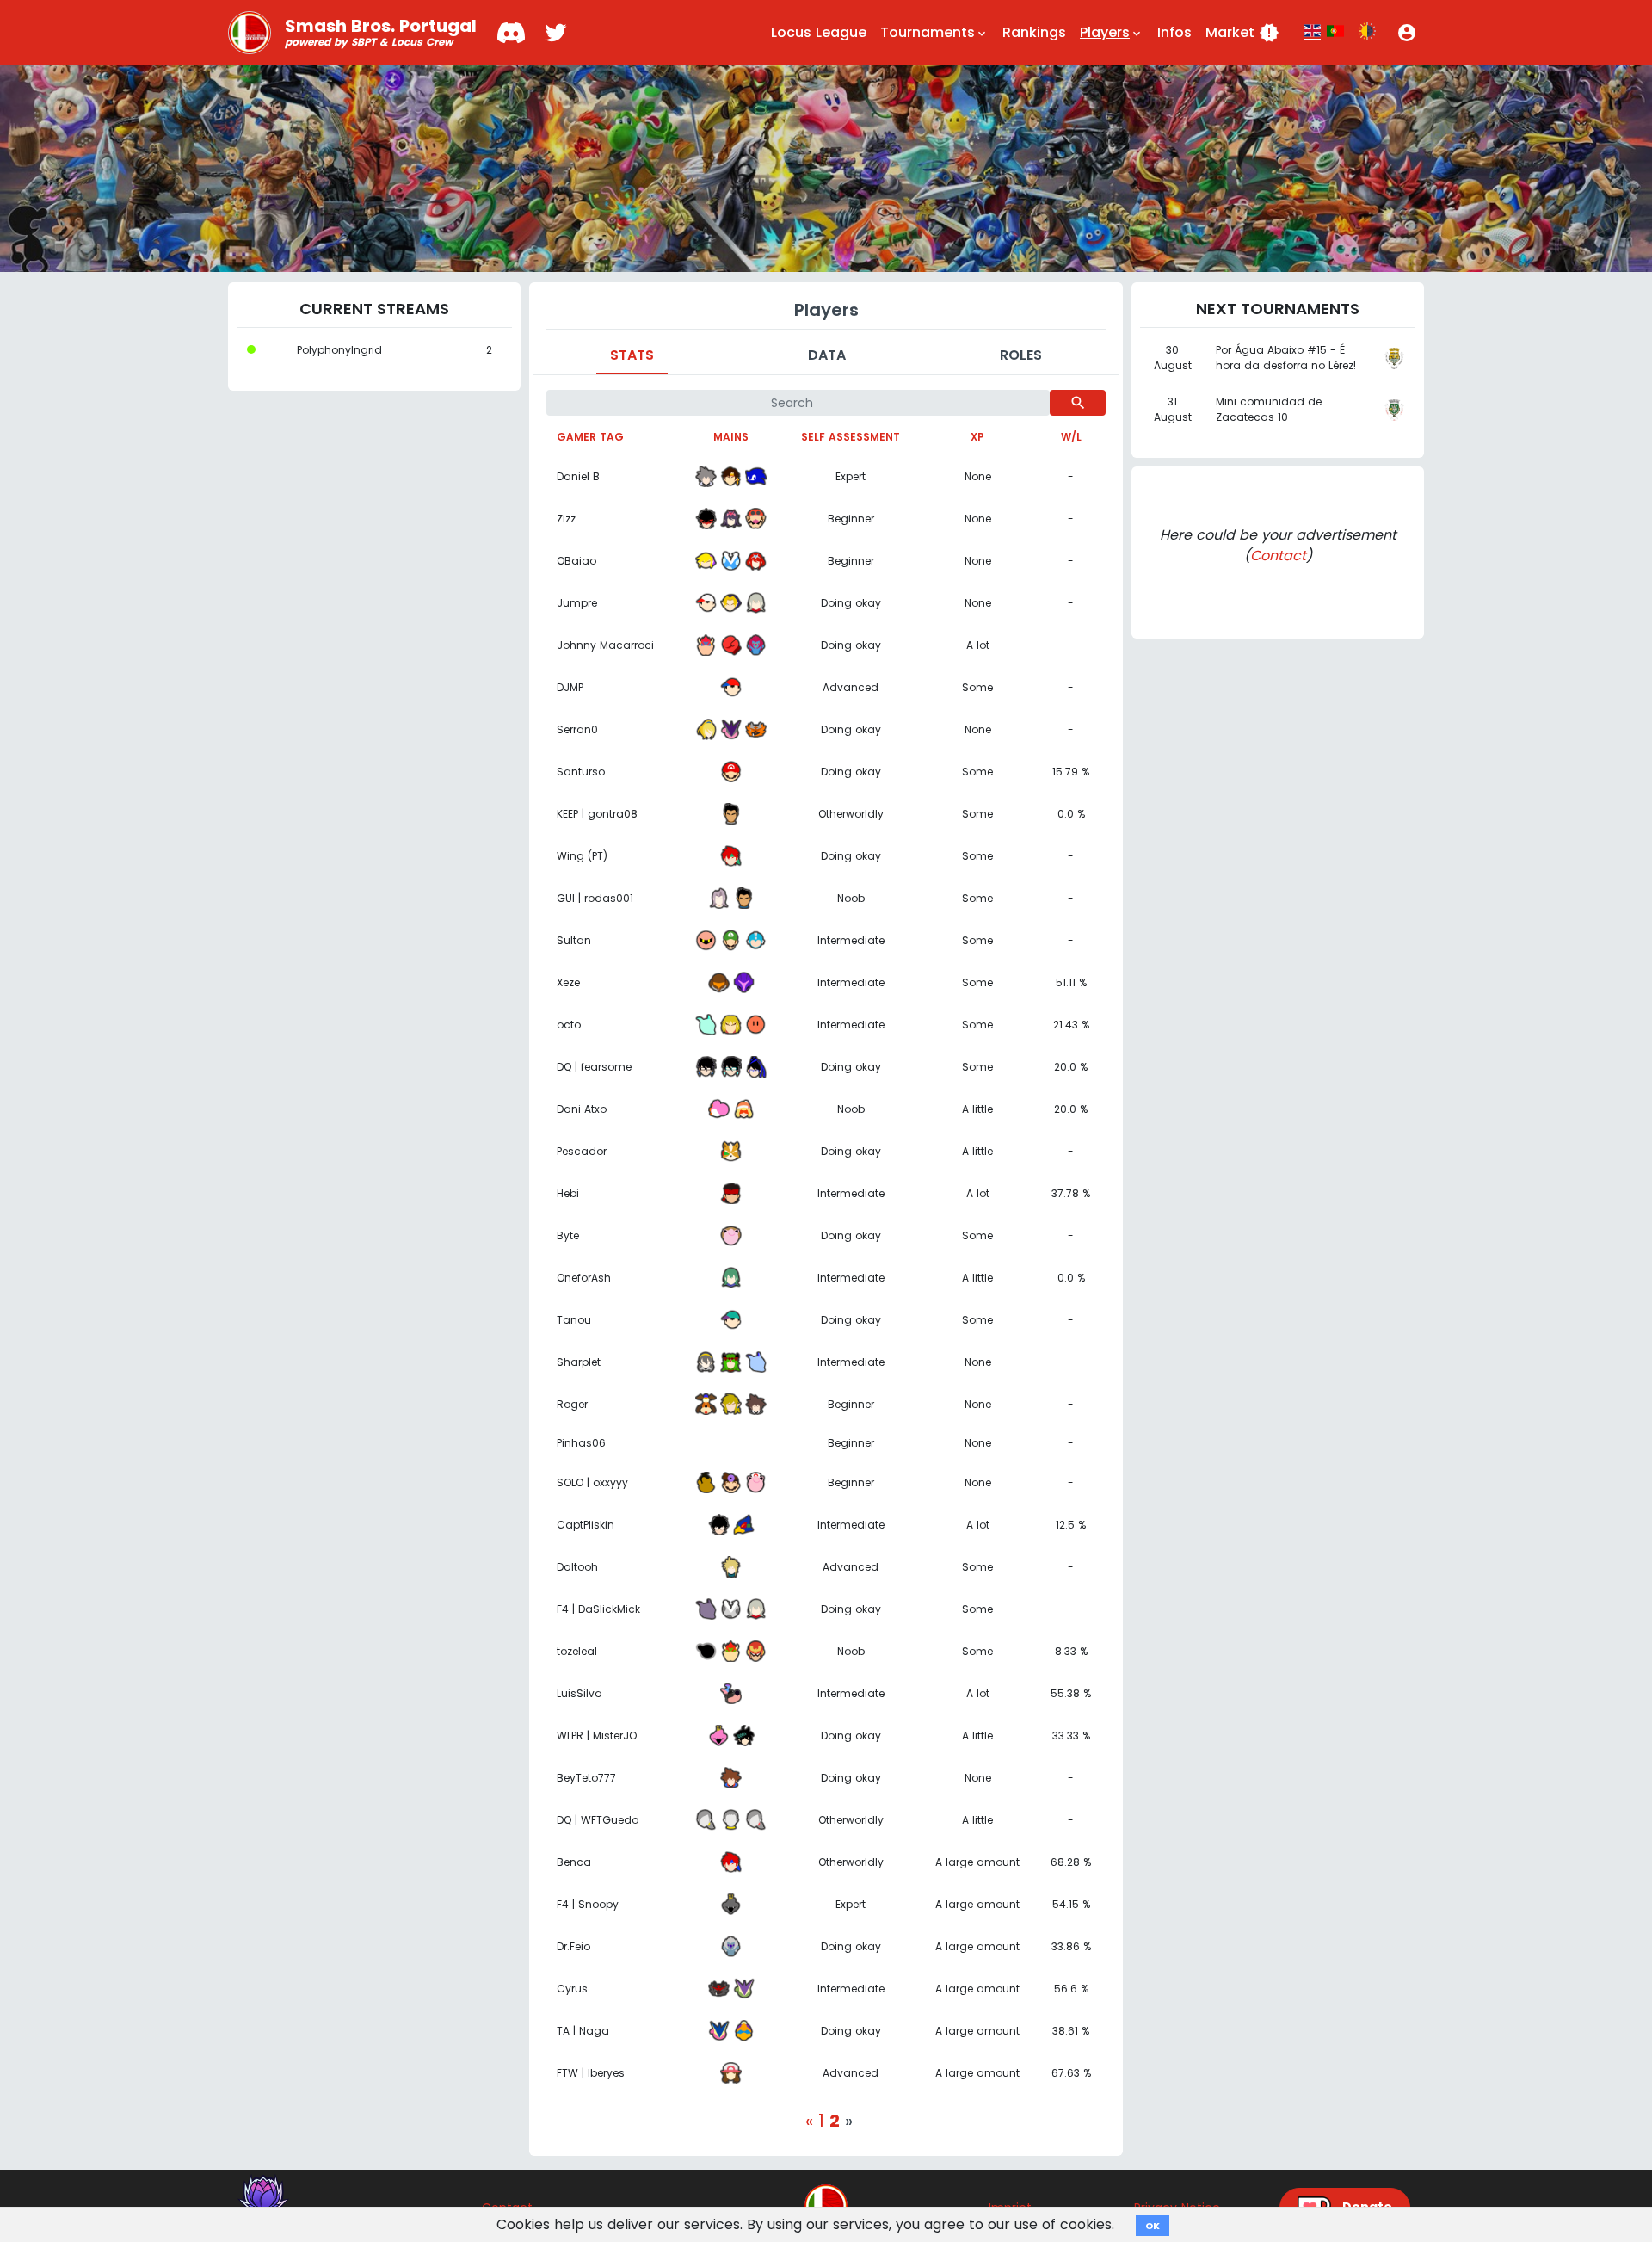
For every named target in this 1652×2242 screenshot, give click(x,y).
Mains (731, 437)
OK (1153, 2226)
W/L (1071, 437)
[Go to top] (826, 2206)
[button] (1407, 33)
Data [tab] (827, 355)
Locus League (819, 32)
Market (1242, 33)
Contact (1278, 556)
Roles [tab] (1021, 355)
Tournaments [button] (934, 32)
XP (977, 437)
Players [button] (1112, 32)
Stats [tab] (632, 355)
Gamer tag (590, 437)
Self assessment (851, 437)
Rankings (1034, 32)
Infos (1174, 32)
